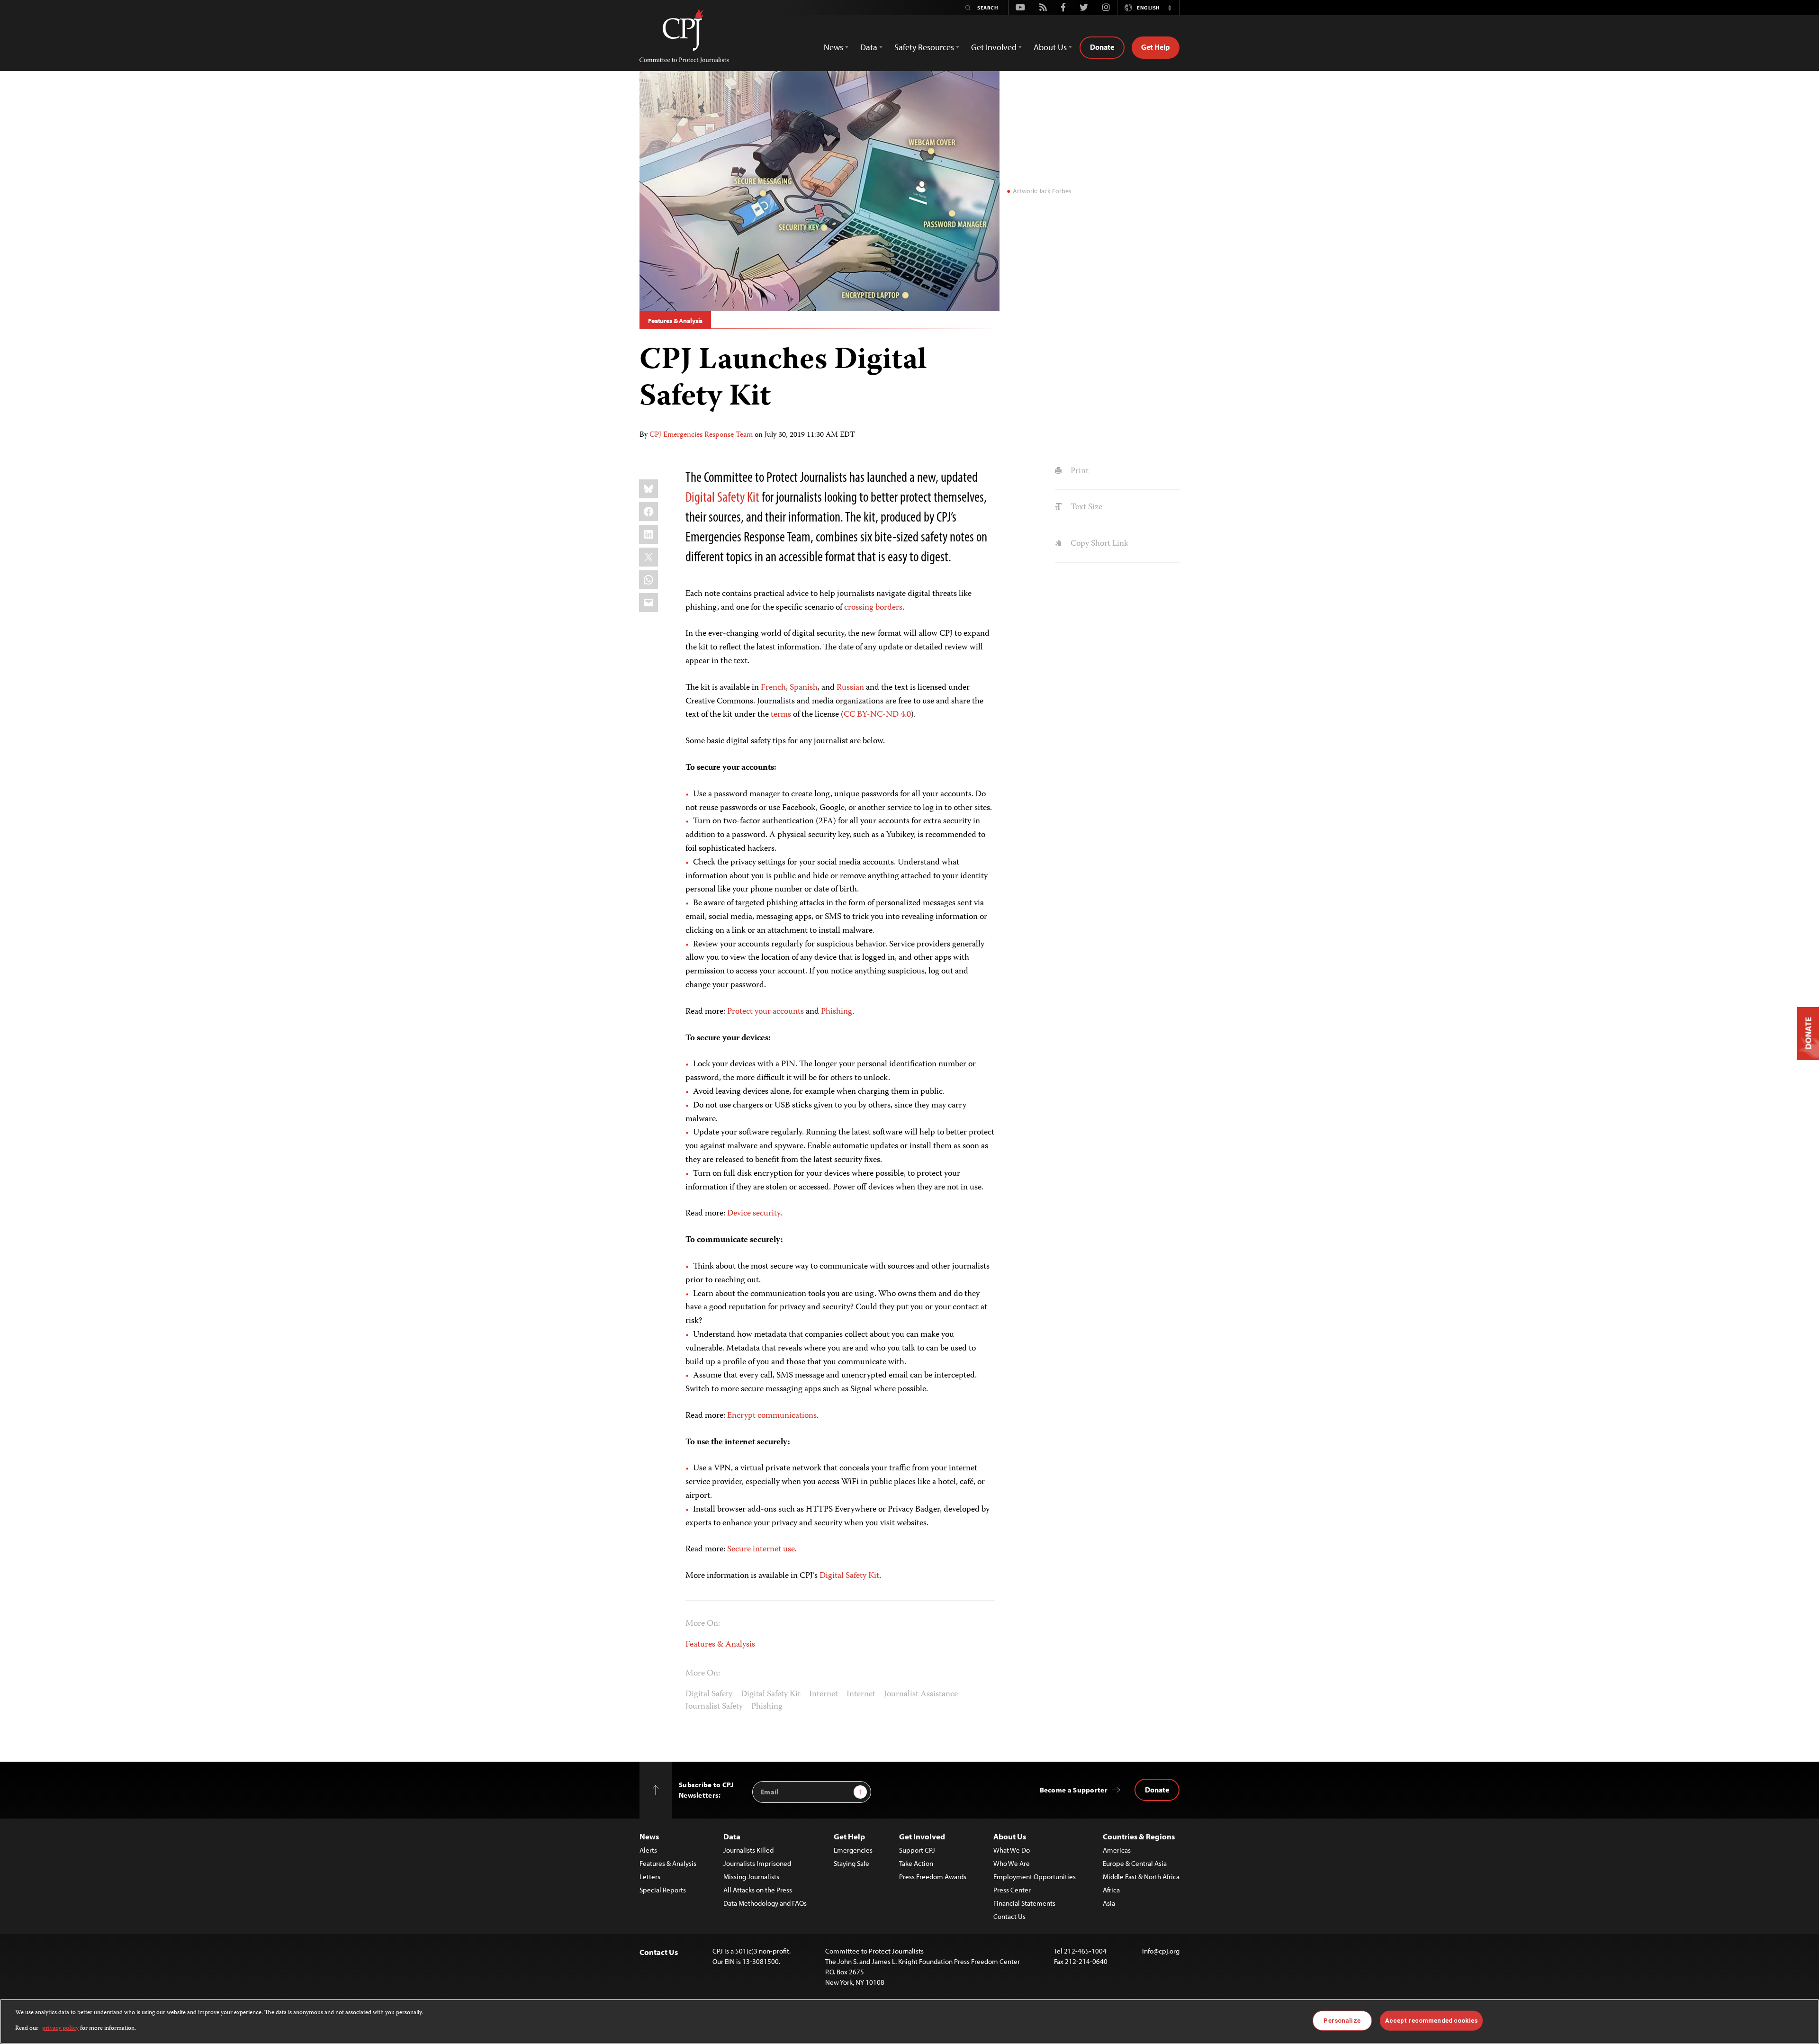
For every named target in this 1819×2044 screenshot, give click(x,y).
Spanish (804, 688)
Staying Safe (851, 1863)
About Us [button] (1050, 47)
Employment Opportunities (1035, 1877)
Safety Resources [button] (924, 47)
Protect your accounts (765, 1012)
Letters (650, 1877)
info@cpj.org (1161, 1951)
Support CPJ (917, 1850)
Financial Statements (1024, 1903)
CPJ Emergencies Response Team (701, 435)
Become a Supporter (1074, 1790)
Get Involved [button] (994, 47)
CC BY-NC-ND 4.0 (877, 715)
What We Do (1012, 1850)
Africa (1111, 1890)
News (649, 1836)
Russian (850, 688)
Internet (824, 1694)
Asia (1109, 1903)
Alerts (648, 1850)
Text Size (1085, 507)
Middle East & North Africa (1141, 1877)
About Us (1010, 1836)
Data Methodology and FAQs (765, 1903)
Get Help (1156, 47)
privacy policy (60, 2028)
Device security (754, 1214)
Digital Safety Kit (722, 496)
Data (732, 1836)
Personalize (1342, 2021)
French (773, 688)
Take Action (916, 1863)
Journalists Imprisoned (757, 1863)
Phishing (837, 1012)
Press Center (1012, 1890)
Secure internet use (761, 1549)
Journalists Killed (748, 1850)
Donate (1102, 47)
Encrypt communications (772, 1416)
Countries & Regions (1139, 1836)
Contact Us (1009, 1916)
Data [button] (869, 47)
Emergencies (853, 1850)
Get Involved (922, 1836)
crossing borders (873, 608)
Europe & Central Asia (1135, 1863)
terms (781, 715)
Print (1078, 471)
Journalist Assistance (921, 1694)
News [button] (833, 47)
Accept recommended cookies (1431, 2021)
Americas (1117, 1850)
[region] (909, 2021)
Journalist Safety (714, 1707)
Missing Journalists (751, 1877)
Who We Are (1012, 1863)
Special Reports (663, 1890)
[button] (1170, 8)
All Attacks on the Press (758, 1890)
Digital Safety (709, 1694)
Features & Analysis (675, 321)
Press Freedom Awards (933, 1877)
